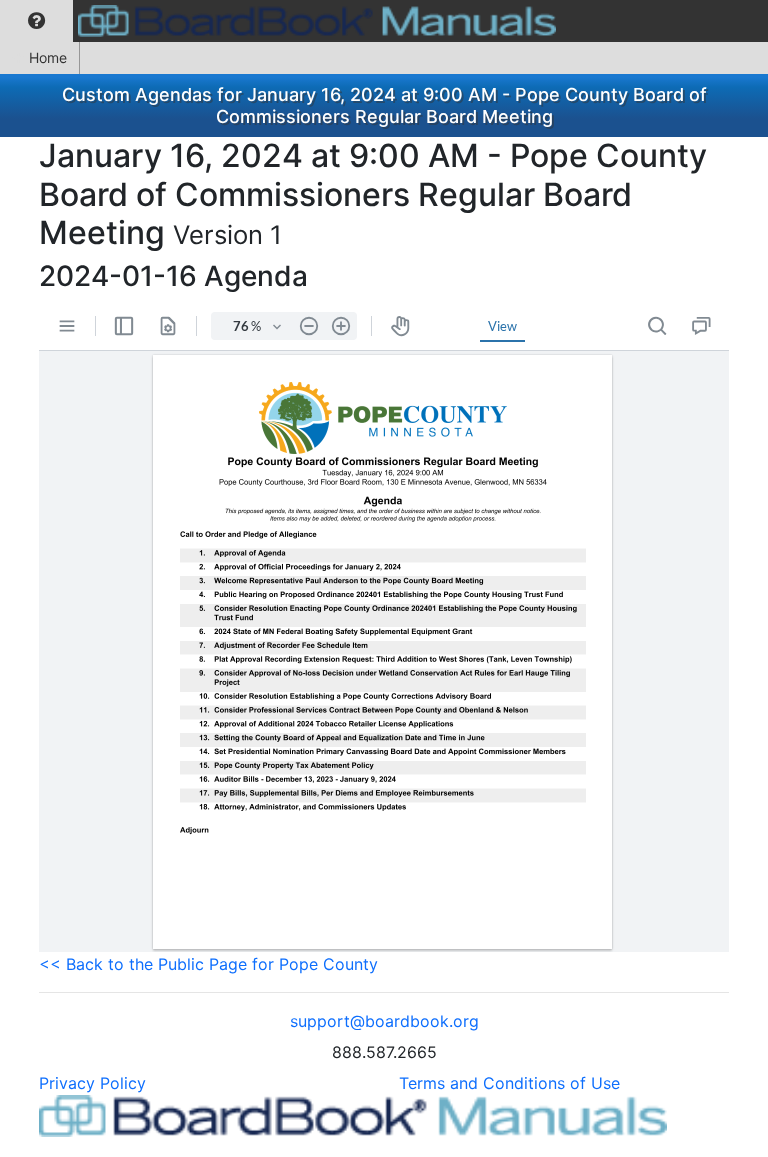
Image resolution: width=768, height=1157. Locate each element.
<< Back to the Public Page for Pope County (208, 964)
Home (48, 57)
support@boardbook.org (384, 1021)
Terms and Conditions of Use (509, 1083)
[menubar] (283, 21)
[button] (36, 21)
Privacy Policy (92, 1083)
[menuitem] (36, 21)
